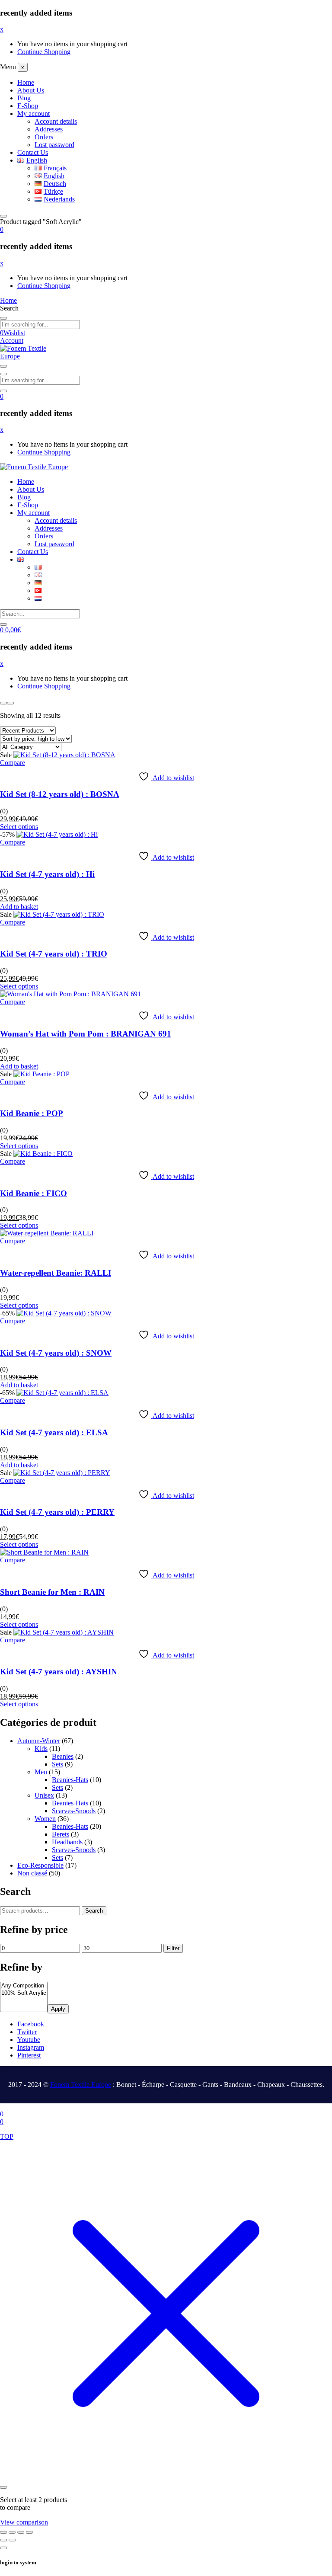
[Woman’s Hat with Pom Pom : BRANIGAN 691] (70, 994)
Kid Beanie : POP (32, 1113)
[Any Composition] (24, 1986)
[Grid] (3, 703)
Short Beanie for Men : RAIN (52, 1592)
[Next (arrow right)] (12, 2540)
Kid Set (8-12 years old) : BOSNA (60, 794)
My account (34, 114)
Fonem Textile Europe (81, 2085)
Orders (44, 137)
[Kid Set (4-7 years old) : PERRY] (62, 1473)
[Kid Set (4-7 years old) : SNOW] (64, 1313)
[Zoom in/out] (3, 2532)
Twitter (27, 2032)
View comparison (24, 2522)
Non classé (32, 1873)
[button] (2, 229)
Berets (61, 1834)
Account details (56, 121)
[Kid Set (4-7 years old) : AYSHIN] (64, 1632)
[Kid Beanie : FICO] (43, 1154)
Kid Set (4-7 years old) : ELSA (54, 1432)
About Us (31, 90)
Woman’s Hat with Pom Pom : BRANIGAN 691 (86, 1034)
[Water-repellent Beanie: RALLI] (47, 1233)
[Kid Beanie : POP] (41, 1074)
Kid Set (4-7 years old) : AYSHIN (59, 1672)
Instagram (31, 2047)
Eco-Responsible (40, 1865)
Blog (24, 98)
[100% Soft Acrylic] (24, 1993)
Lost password (54, 145)
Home (26, 82)
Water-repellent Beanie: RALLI (56, 1273)
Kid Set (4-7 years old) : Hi (47, 874)
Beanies (63, 1756)
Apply (58, 2009)
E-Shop (28, 106)
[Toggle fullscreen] (12, 2532)
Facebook (31, 2024)
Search (94, 1911)
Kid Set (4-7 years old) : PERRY (57, 1512)
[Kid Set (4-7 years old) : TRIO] (59, 914)
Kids (41, 1749)
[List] (10, 703)
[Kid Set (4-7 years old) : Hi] (57, 834)
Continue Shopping (44, 52)
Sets (57, 1764)
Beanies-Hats (70, 1780)
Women (45, 1819)
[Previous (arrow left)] (3, 2540)
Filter (173, 1948)
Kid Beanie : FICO (34, 1193)
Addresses (49, 129)
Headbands (67, 1842)
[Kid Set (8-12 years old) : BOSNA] (64, 755)
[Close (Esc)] (29, 2532)
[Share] (21, 2532)
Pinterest (29, 2055)
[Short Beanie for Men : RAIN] (44, 1552)
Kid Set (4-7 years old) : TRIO (54, 954)
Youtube (29, 2040)
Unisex (44, 1795)
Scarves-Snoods (74, 1811)
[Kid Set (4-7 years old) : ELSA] (62, 1393)
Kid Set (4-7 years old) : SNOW (56, 1353)
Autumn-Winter (39, 1741)
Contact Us (33, 152)
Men (41, 1772)
